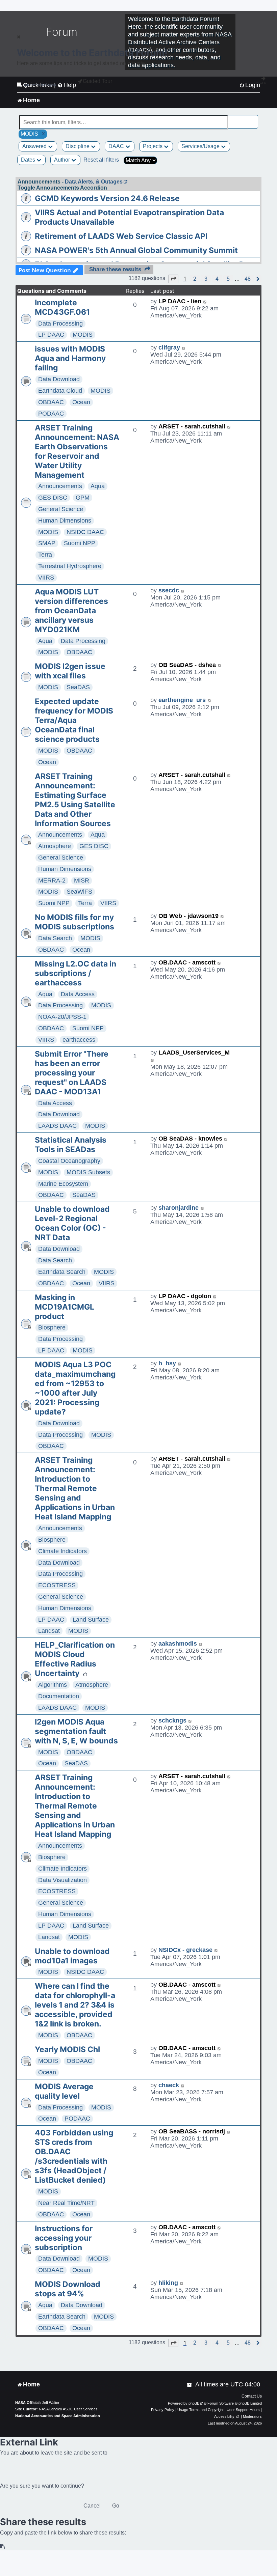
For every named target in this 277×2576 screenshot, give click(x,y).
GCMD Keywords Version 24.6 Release (107, 198)
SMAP (47, 543)
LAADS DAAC (57, 1126)
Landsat (49, 1631)
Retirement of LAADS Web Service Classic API (121, 236)
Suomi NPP (80, 543)
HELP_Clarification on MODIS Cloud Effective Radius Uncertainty (75, 1659)
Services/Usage (201, 146)
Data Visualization (62, 1880)
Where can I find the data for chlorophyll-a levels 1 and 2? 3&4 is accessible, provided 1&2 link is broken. (75, 2005)
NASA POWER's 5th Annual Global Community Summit (136, 250)
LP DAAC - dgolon (185, 1296)
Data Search (55, 938)
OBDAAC (51, 402)
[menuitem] (190, 2385)
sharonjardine (179, 1208)
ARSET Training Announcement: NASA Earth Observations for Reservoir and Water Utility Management (77, 451)
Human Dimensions (65, 521)
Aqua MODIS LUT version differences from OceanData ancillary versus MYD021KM (71, 611)
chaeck (169, 2085)
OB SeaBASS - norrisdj (192, 2131)
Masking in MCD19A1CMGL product (65, 1307)
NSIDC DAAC (85, 532)
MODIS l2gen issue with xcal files (70, 671)
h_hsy (167, 1363)
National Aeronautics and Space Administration (58, 2416)
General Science (61, 509)
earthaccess (79, 1040)
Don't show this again (39, 85)
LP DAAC (51, 335)
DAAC (117, 146)
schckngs (172, 1720)
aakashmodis (178, 1644)
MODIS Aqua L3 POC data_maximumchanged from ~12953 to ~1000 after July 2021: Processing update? (75, 1388)
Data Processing (60, 324)
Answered (35, 146)
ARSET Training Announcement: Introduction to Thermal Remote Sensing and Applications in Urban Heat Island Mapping (75, 1488)
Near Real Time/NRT (66, 2203)
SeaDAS (78, 687)
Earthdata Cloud (60, 391)
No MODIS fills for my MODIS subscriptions (74, 922)
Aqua (98, 486)
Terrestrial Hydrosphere (70, 566)
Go (116, 2506)
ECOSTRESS (57, 1585)
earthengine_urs (182, 700)
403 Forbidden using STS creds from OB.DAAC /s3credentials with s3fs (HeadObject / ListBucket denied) (74, 2156)
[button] (173, 279)
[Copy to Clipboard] (3, 2547)
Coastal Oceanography (69, 1161)
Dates (29, 160)
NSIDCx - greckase (185, 1950)
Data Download (59, 379)
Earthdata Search (62, 1272)
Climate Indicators (62, 1551)
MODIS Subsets (88, 1172)
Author (63, 160)
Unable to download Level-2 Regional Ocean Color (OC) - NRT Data (72, 1223)
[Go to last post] (205, 301)
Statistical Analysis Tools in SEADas (71, 1145)
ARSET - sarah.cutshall (192, 426)
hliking (168, 2283)
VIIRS (46, 578)
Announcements (60, 486)
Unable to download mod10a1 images (72, 1956)
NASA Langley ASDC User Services (68, 2409)
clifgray (169, 347)
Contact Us (252, 2396)
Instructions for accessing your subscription (64, 2238)
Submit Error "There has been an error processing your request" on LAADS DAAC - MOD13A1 (72, 1073)
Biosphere (52, 1327)
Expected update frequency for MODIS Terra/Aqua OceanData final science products (74, 720)
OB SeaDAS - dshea (187, 665)
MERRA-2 (52, 880)
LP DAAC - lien (180, 301)
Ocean (81, 402)
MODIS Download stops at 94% (68, 2289)
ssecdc (169, 590)
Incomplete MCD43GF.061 (62, 307)
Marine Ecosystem (63, 1184)
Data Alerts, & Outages (94, 182)
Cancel (92, 2506)
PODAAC (51, 414)
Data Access (78, 994)
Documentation (59, 1696)
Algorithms (53, 1685)
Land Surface (91, 1620)
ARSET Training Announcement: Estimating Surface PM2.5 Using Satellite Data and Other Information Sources (75, 800)
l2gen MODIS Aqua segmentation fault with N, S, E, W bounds (76, 1731)
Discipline (78, 146)
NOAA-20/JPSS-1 (62, 1017)
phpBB (194, 2403)
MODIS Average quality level (64, 2091)
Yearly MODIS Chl (67, 2049)
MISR (82, 880)
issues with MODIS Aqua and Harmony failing (70, 358)
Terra (45, 555)
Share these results (115, 269)
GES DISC (53, 498)
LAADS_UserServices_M (194, 1053)
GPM (83, 498)
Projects (153, 146)
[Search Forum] (253, 119)
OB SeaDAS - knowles (190, 1139)
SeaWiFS (79, 892)
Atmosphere (55, 846)
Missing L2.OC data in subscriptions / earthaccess (75, 973)
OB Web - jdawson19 (188, 916)
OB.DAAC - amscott (187, 962)
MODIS (83, 335)
